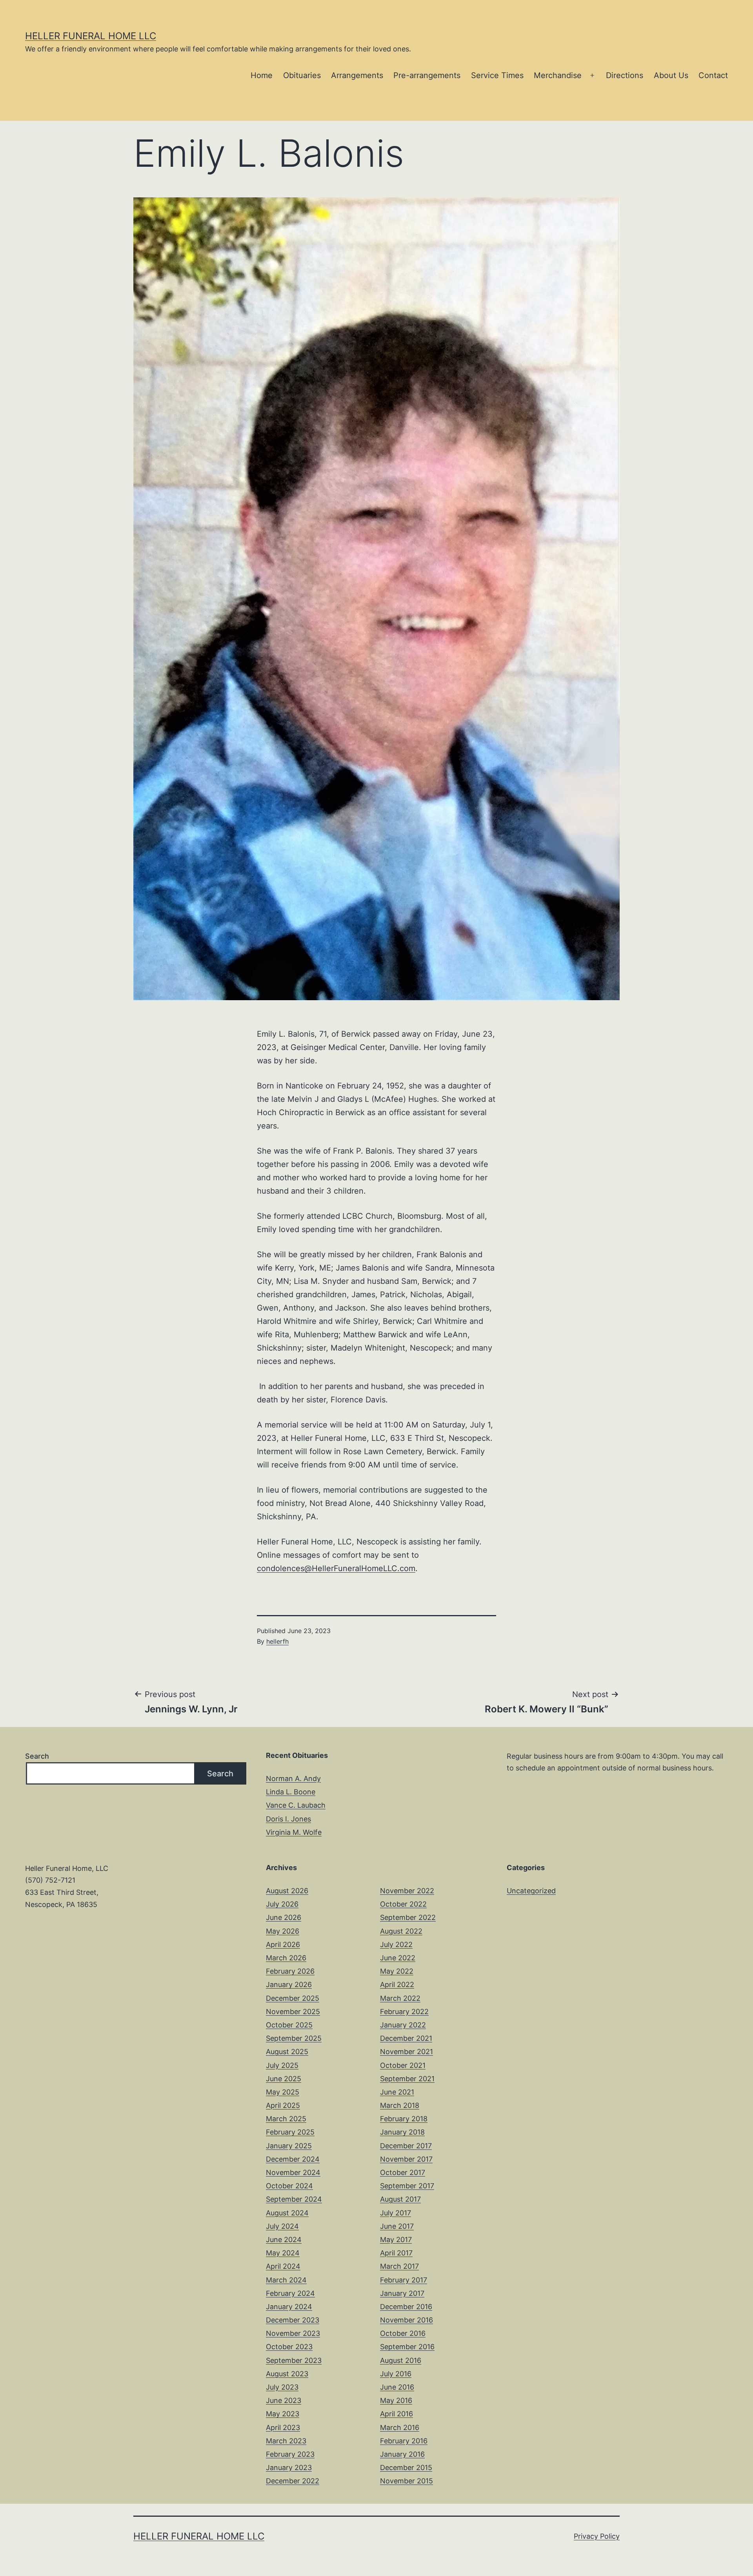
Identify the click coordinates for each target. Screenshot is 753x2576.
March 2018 (400, 2105)
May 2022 (397, 1971)
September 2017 (407, 2186)
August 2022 (401, 1931)
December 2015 (406, 2468)
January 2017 (402, 2293)
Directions (625, 75)
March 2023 (286, 2441)
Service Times (497, 75)
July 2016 (396, 2374)
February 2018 (404, 2119)
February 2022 (404, 2012)
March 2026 (286, 1958)
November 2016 (407, 2320)
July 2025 (282, 2065)
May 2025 (283, 2092)
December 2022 (293, 2481)
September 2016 (407, 2347)
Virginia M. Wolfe (294, 1832)
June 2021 (397, 2092)
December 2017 (406, 2146)
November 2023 (293, 2333)
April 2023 (283, 2427)
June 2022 (398, 1958)
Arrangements (357, 75)
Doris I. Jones (288, 1819)
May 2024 (283, 2253)
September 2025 (294, 2038)
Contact (713, 75)
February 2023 (290, 2454)
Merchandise (558, 75)
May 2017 (396, 2240)
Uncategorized (531, 1891)
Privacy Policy (597, 2536)
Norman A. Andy (293, 1778)
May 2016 (396, 2400)
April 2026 (283, 1944)
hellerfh (277, 1641)
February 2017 (404, 2280)
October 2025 (289, 2025)
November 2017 (406, 2159)
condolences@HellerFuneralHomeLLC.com (336, 1568)
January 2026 (289, 1984)
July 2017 (396, 2213)
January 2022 (403, 2025)
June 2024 (284, 2240)
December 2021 (406, 2038)
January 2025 (289, 2146)
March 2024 (286, 2280)
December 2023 (293, 2320)
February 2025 (290, 2132)
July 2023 (282, 2387)
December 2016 (406, 2307)
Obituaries (302, 75)
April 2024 (283, 2266)
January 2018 (402, 2132)
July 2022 (396, 1944)
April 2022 (397, 1984)
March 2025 (286, 2119)
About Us (671, 75)
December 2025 (293, 1998)
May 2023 (283, 2414)
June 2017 (397, 2226)
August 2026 (287, 1891)
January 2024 (289, 2307)
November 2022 (407, 1891)
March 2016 (400, 2427)
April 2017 (396, 2253)
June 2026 (284, 1917)
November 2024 (293, 2172)
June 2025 (284, 2079)
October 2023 (289, 2347)
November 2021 (407, 2052)
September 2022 (408, 1917)
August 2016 (401, 2360)
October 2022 (403, 1904)
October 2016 (403, 2333)
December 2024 (293, 2159)
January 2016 (402, 2454)
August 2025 (287, 2052)
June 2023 (284, 2400)
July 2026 (282, 1904)
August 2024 (287, 2213)
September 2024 (294, 2199)
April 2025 (283, 2105)
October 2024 (289, 2186)
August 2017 (400, 2199)
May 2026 (283, 1931)
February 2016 (404, 2441)
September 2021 (407, 2079)
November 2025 (293, 2012)
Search (37, 1756)
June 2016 (397, 2387)
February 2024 (290, 2293)
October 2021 (403, 2065)
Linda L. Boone (291, 1792)
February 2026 (290, 1971)
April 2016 (397, 2414)
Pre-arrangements (427, 75)
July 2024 (282, 2226)
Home (262, 75)
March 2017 (399, 2266)
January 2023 (289, 2468)
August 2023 (287, 2374)
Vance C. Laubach (296, 1805)
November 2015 (407, 2481)
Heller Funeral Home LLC (91, 36)
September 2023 (294, 2360)
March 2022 (400, 1998)
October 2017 (403, 2172)
